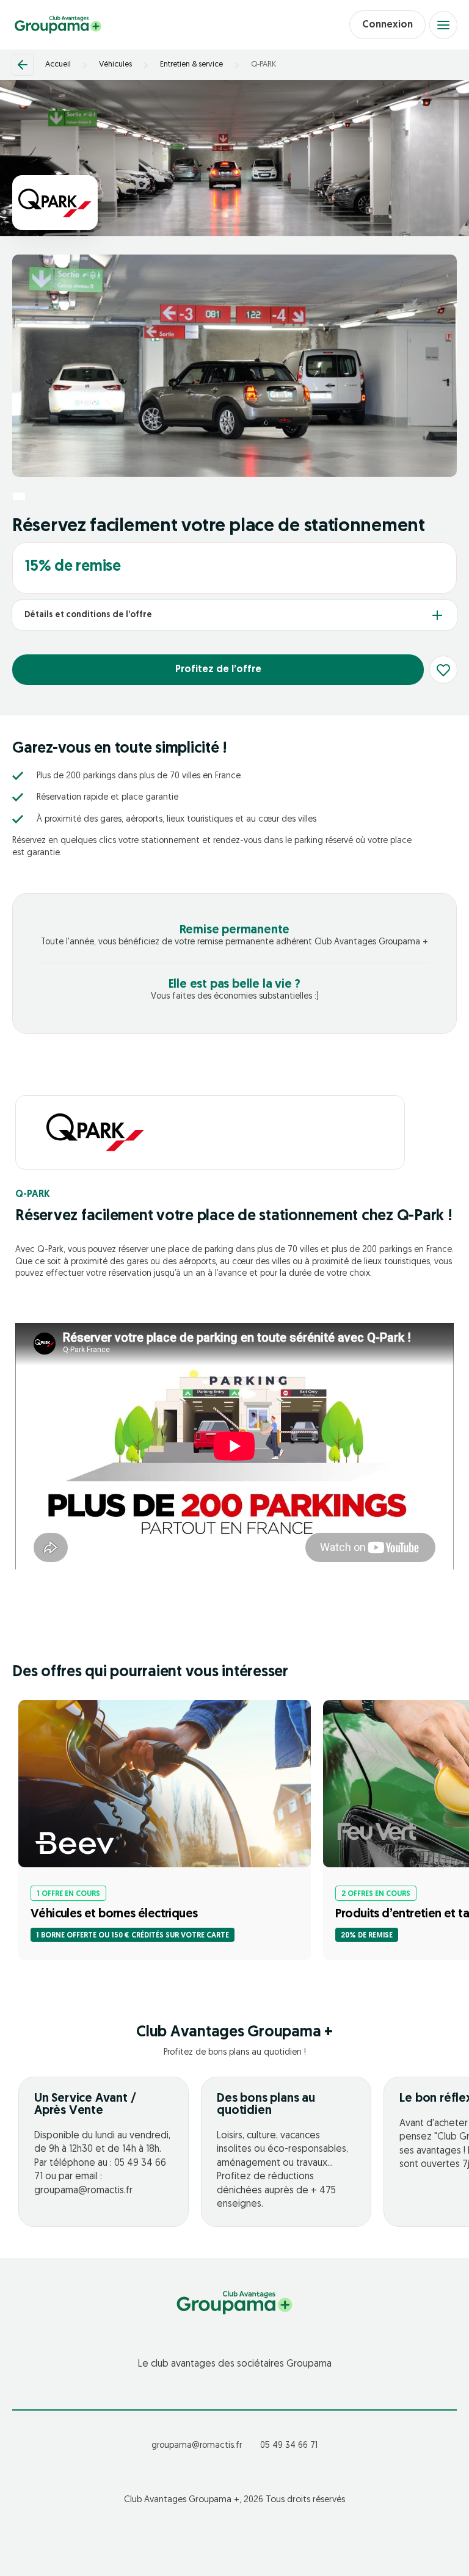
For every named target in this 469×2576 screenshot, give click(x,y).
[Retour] (23, 65)
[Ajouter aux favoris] (443, 670)
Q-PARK (264, 64)
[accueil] (58, 25)
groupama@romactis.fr (197, 2446)
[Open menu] (443, 25)
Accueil (58, 64)
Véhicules (115, 64)
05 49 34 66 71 (289, 2446)
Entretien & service (191, 64)
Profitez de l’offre (218, 670)
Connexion (387, 25)
